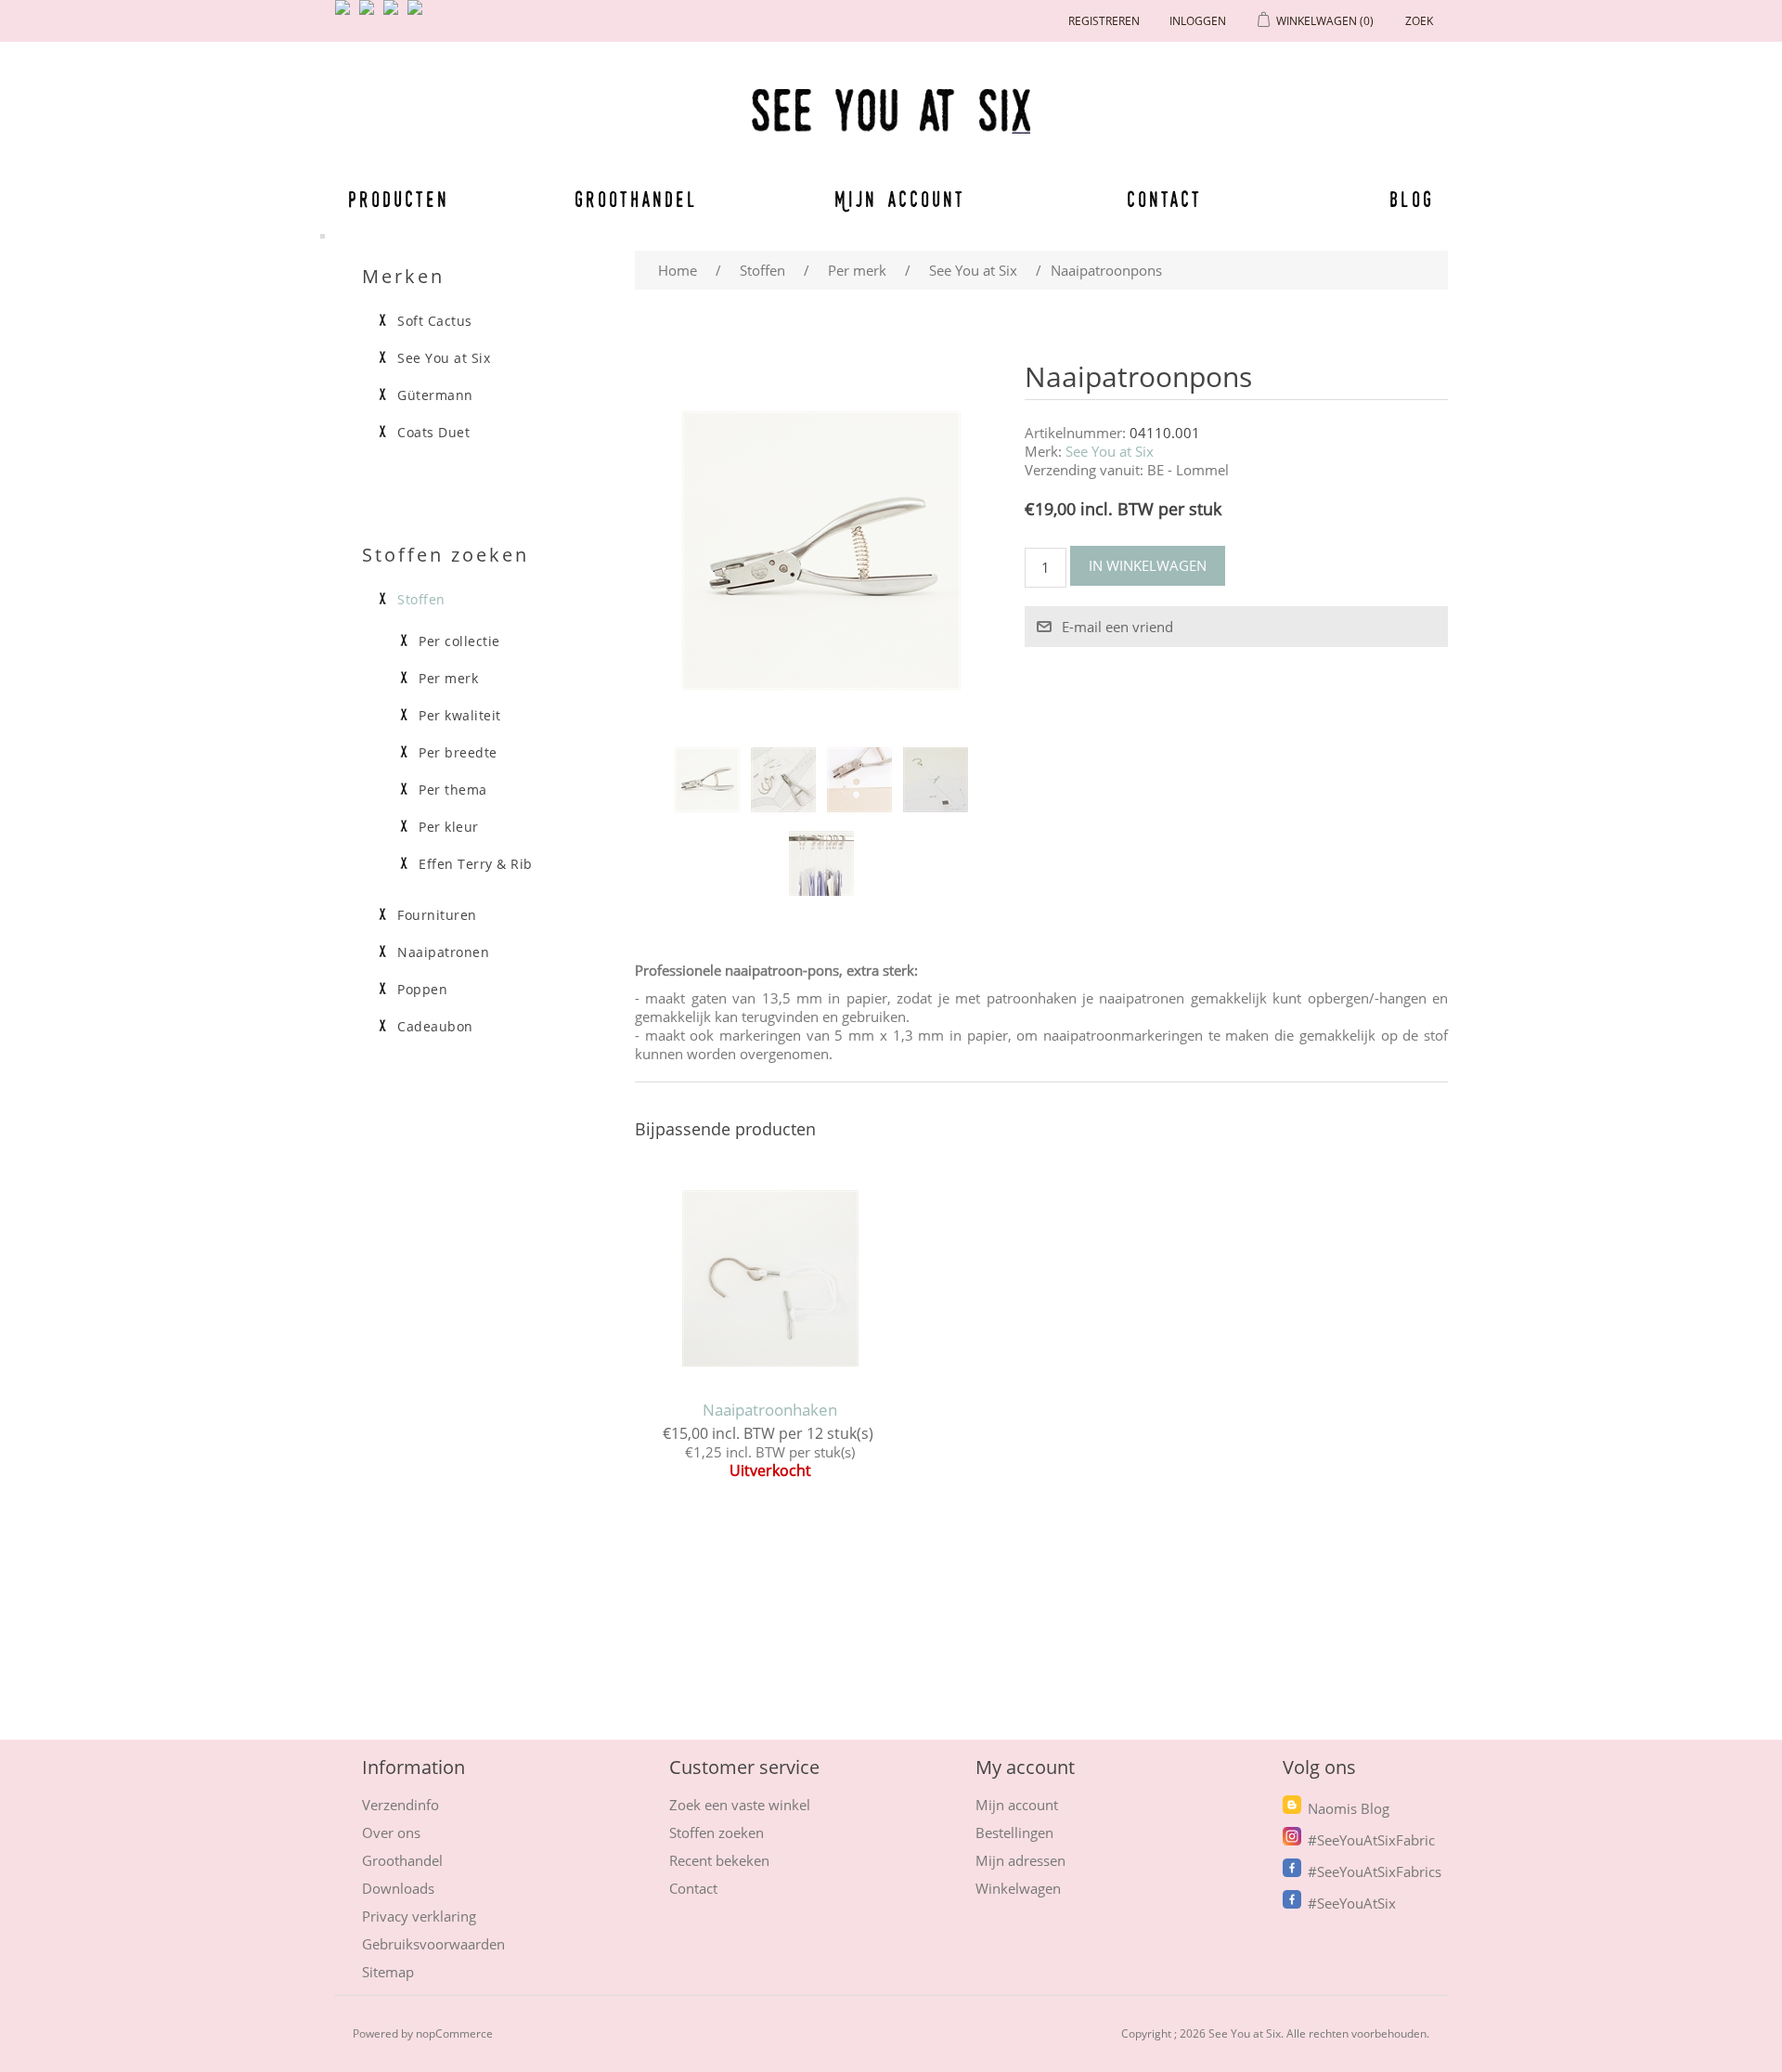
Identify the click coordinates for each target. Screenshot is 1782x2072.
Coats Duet (433, 433)
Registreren (1104, 21)
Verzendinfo (400, 1805)
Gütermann (435, 395)
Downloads (398, 1888)
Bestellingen (1014, 1832)
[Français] (394, 15)
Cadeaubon (435, 1027)
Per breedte (458, 753)
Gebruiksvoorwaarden (433, 1944)
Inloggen (1198, 21)
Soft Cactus (435, 321)
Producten (395, 199)
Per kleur (449, 827)
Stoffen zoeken (717, 1832)
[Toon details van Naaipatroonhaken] (770, 1279)
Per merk (448, 679)
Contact (1165, 199)
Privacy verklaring (419, 1916)
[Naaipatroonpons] (707, 780)
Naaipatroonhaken (770, 1410)
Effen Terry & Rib (476, 864)
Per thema (453, 790)
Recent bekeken (719, 1860)
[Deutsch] (419, 15)
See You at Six (1110, 451)
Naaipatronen (443, 952)
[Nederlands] (370, 15)
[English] (346, 15)
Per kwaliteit (460, 716)
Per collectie (459, 641)
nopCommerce (454, 2033)
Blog (1412, 199)
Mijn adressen (1020, 1860)
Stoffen (421, 600)
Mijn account (900, 199)
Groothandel (636, 199)
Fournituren (437, 915)
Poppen (422, 990)
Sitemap (388, 1972)
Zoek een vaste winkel (740, 1805)
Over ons (391, 1832)
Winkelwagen (1018, 1888)
